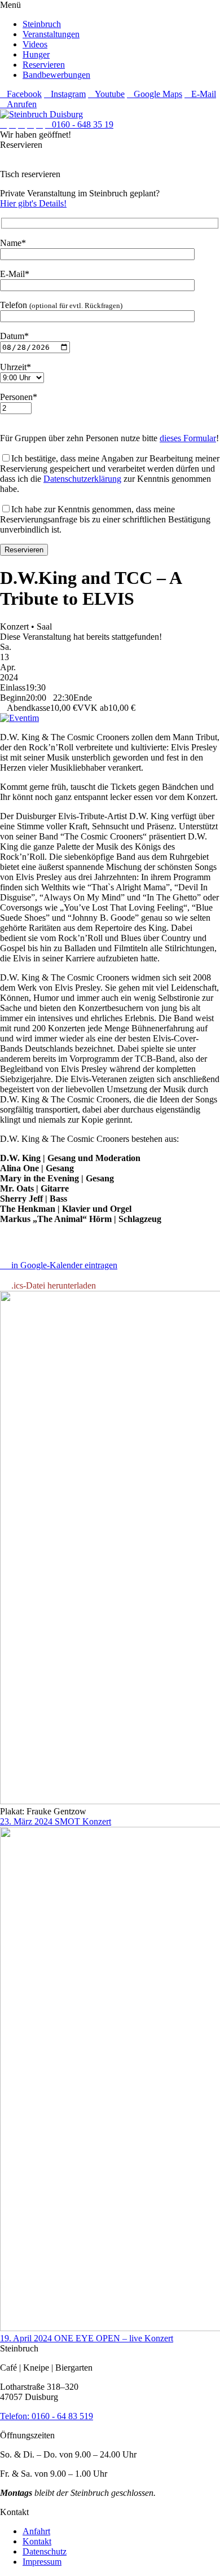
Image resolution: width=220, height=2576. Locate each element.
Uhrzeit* (16, 367)
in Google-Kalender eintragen (62, 1265)
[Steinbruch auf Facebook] (3, 124)
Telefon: (16, 2416)
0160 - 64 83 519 (62, 2416)
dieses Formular (188, 438)
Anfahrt (36, 2531)
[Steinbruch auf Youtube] (21, 124)
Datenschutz (45, 2551)
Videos (35, 44)
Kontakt (37, 2541)
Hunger (36, 54)
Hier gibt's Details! (33, 203)
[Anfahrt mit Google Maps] (30, 124)
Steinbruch (42, 24)
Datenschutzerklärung (82, 479)
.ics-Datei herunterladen (51, 1285)
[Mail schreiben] (39, 124)
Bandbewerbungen (56, 75)
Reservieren (44, 65)
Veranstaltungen (51, 34)
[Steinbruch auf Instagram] (12, 124)
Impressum (42, 2562)
